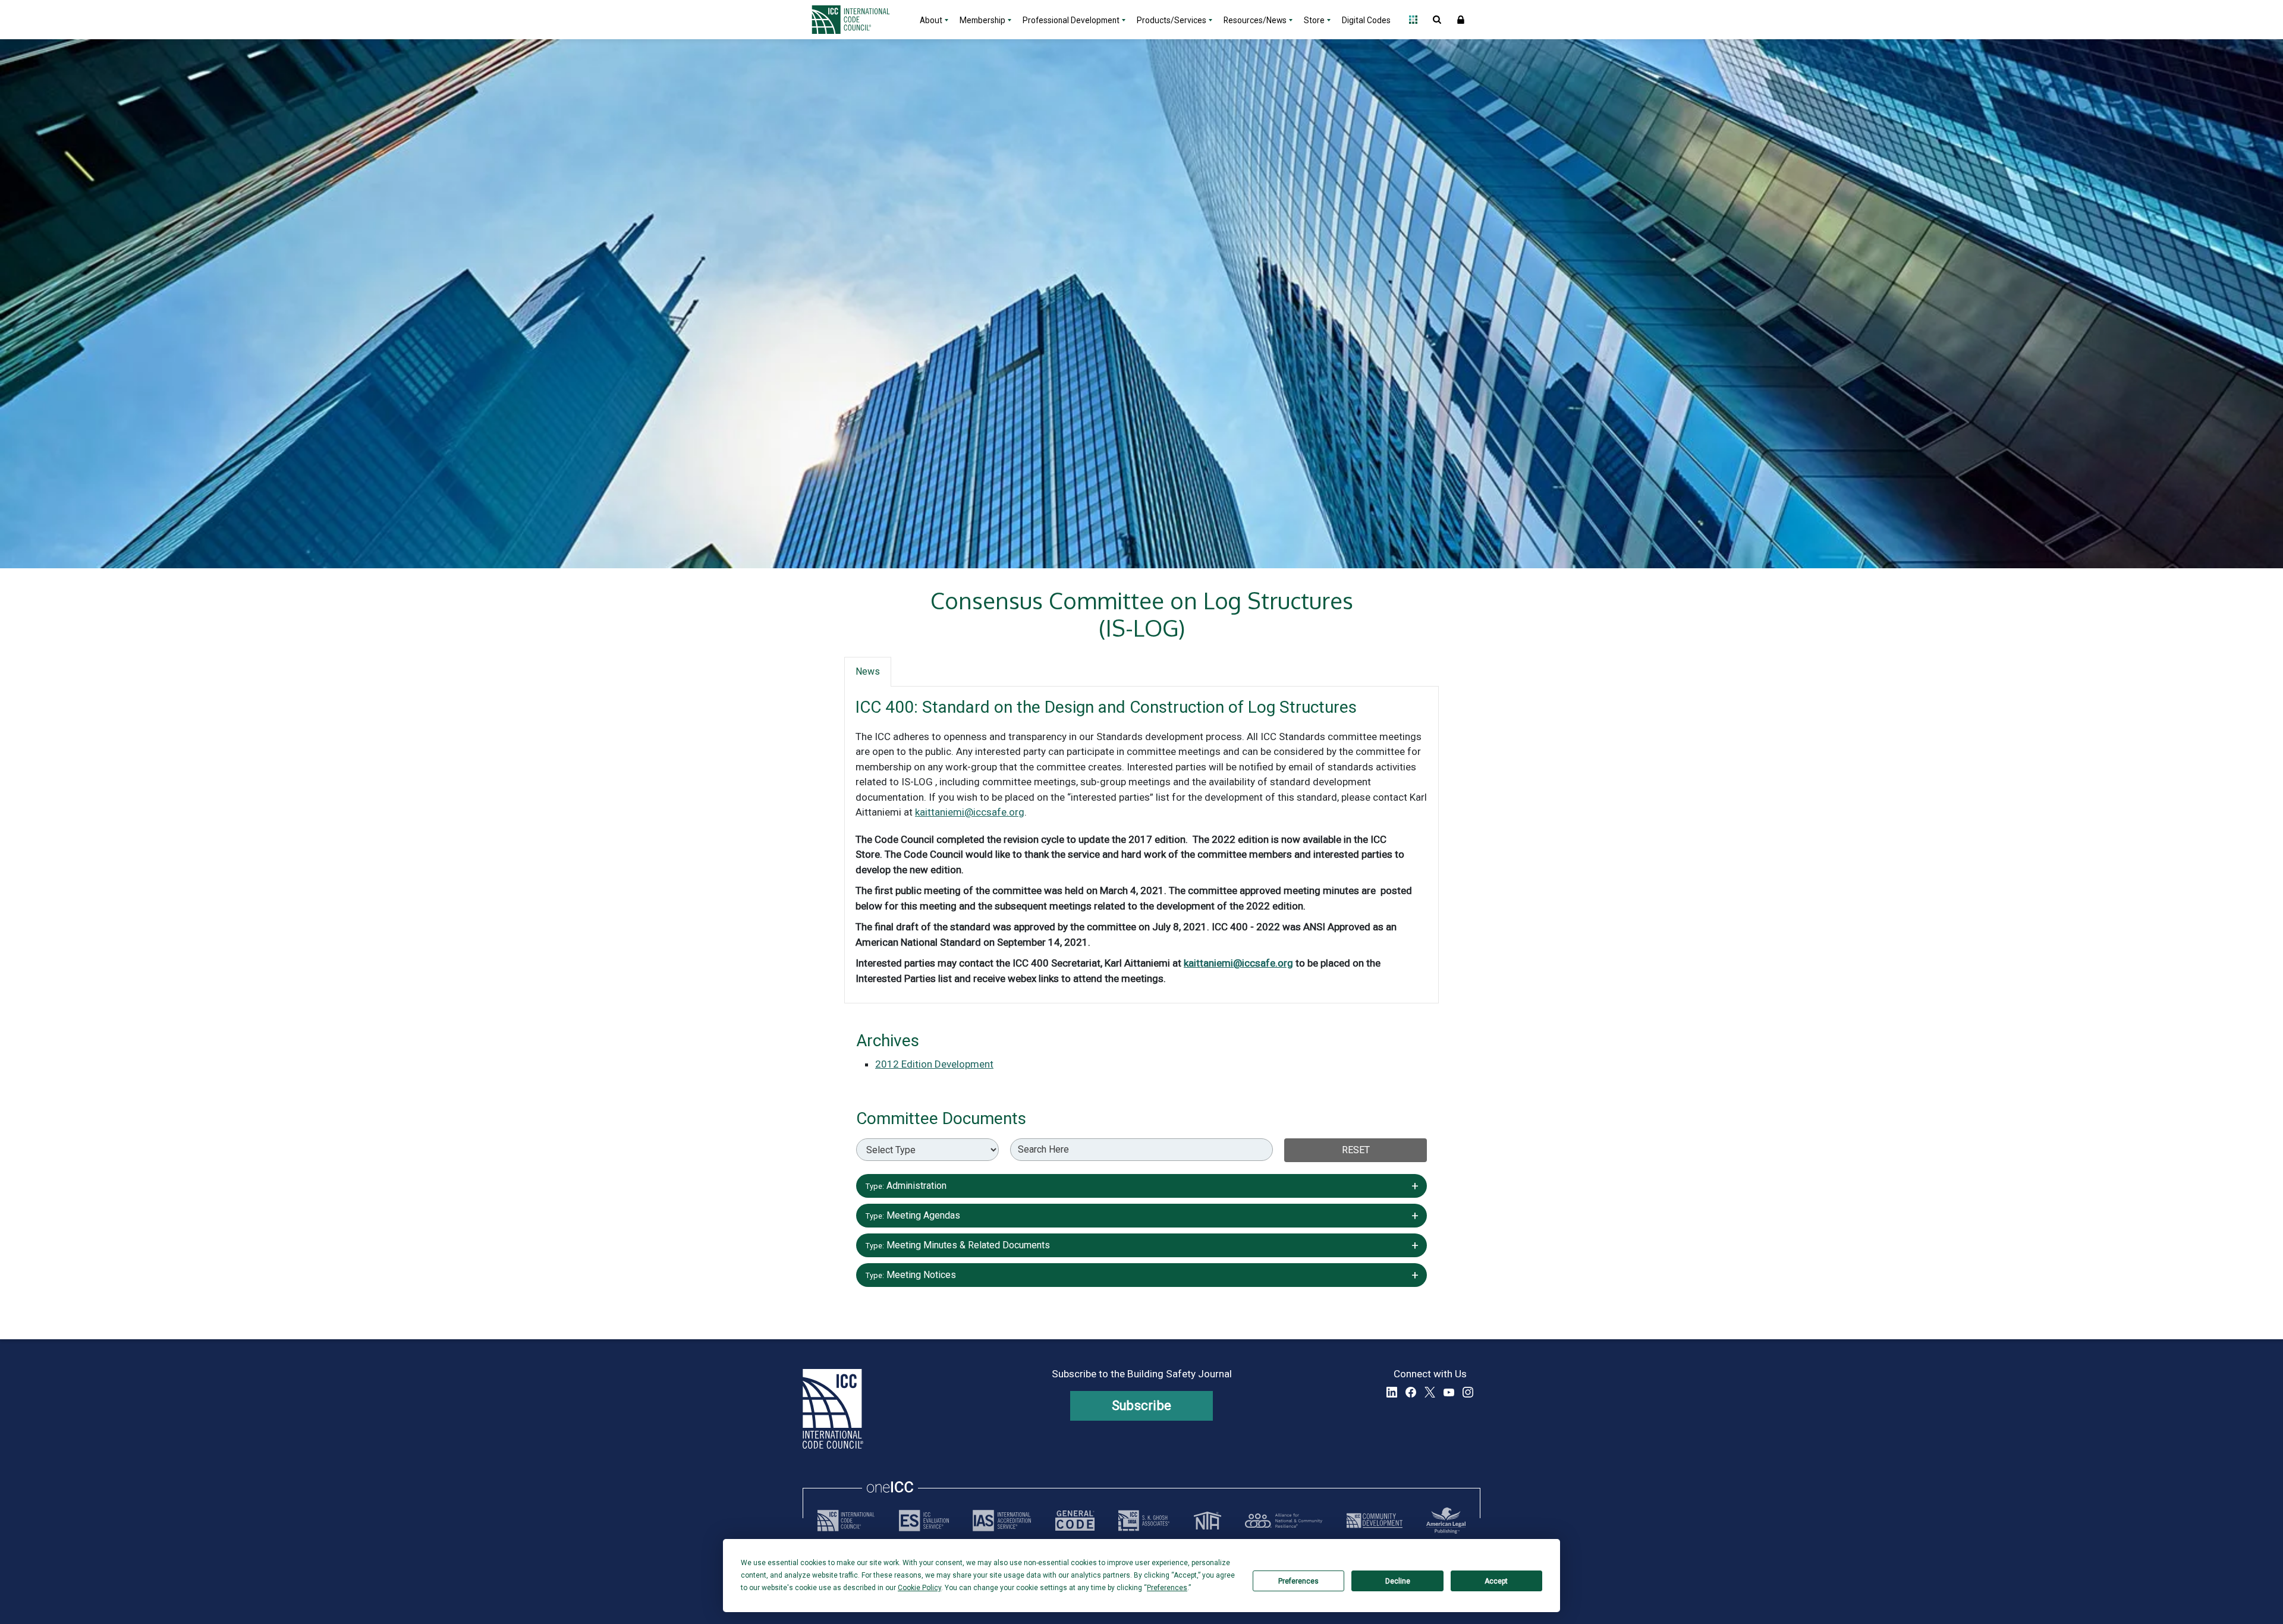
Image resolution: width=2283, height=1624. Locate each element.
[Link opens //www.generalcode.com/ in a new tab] (1075, 1521)
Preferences (1298, 1581)
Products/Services (1172, 20)
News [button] (868, 671)
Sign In (1461, 20)
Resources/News (1255, 20)
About (931, 20)
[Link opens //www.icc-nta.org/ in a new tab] (1207, 1521)
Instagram (1468, 1392)
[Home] (858, 20)
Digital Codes (1366, 20)
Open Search (1437, 20)
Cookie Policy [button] (919, 1588)
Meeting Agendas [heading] (1141, 1214)
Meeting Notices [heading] (1141, 1274)
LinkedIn (1392, 1392)
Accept (1496, 1581)
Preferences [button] (1167, 1588)
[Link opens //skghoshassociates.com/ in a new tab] (1144, 1521)
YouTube (1449, 1392)
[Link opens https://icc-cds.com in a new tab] (1375, 1521)
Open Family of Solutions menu (1413, 20)
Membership (982, 20)
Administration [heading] (1141, 1184)
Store (1314, 20)
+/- (1411, 1183)
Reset (1356, 1150)
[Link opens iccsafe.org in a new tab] (846, 1521)
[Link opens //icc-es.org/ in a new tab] (924, 1521)
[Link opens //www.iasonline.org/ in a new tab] (1002, 1521)
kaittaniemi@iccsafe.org (970, 812)
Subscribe (1142, 1406)
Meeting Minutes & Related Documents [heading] (1141, 1244)
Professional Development (1071, 20)
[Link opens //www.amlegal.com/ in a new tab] (1446, 1521)
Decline (1398, 1581)
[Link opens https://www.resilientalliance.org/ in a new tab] (1284, 1521)
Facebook (1411, 1392)
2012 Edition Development (934, 1064)
